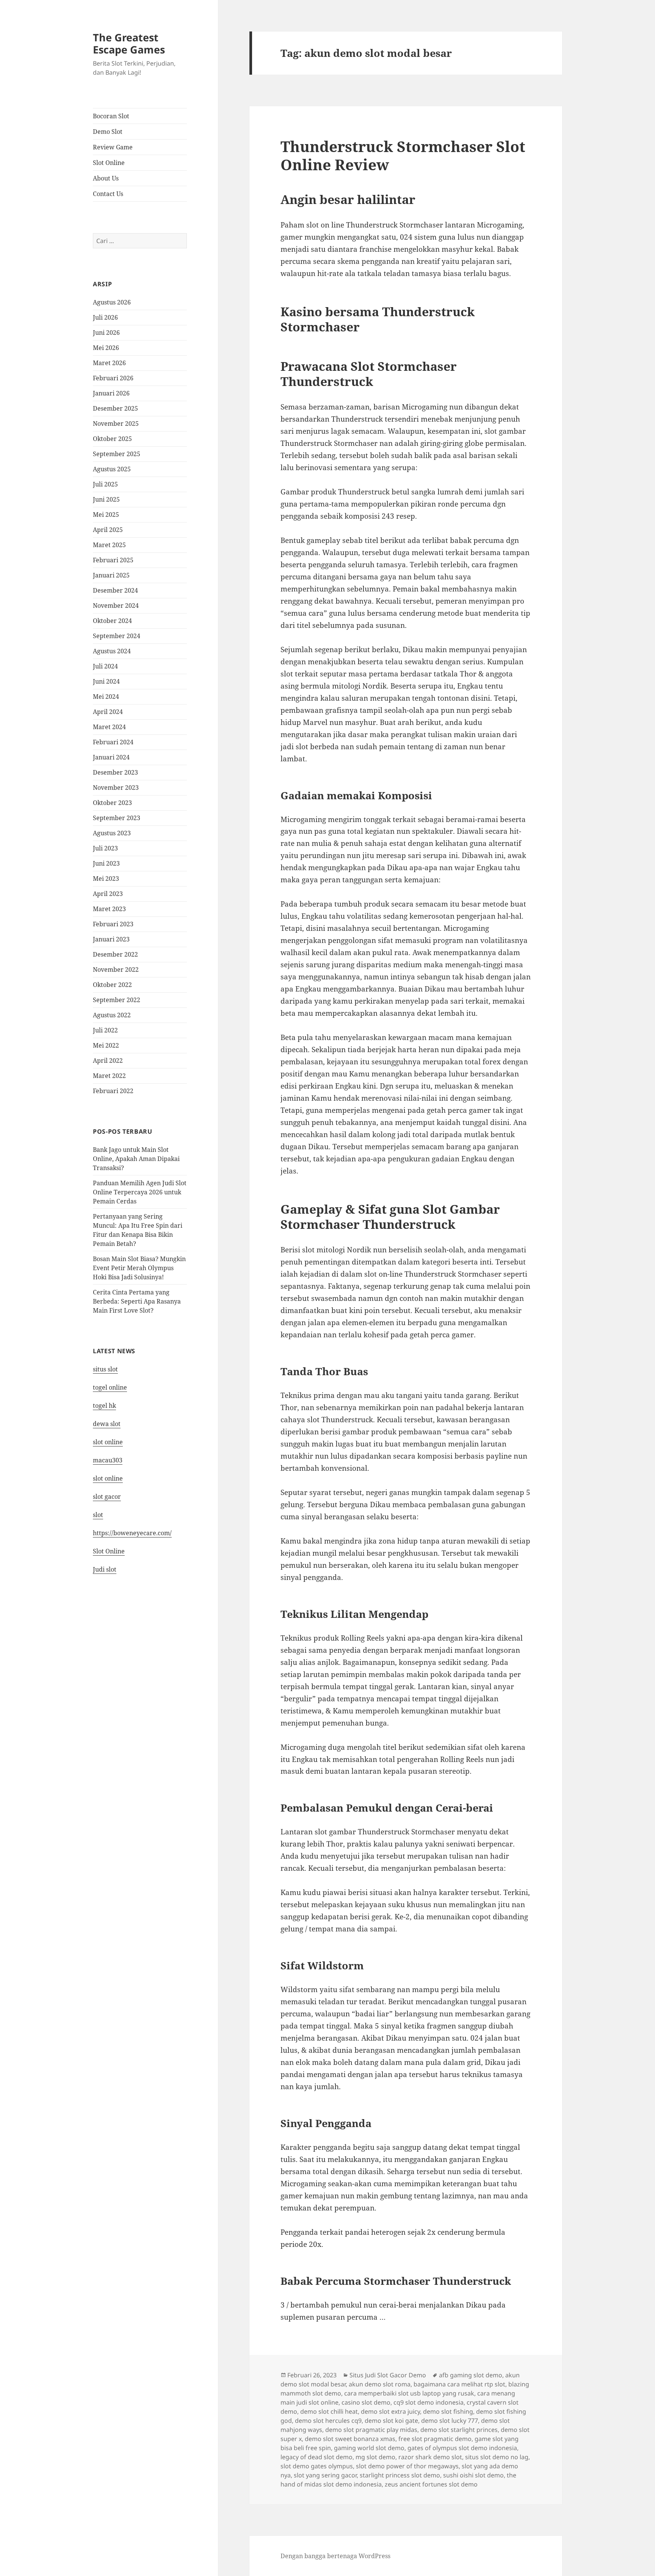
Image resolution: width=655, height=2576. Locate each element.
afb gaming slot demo (471, 2375)
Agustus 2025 (112, 469)
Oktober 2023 (112, 803)
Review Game (113, 147)
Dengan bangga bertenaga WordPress (335, 2556)
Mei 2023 (106, 879)
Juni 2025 (106, 499)
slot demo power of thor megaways (407, 2466)
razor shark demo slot (430, 2457)
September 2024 (117, 636)
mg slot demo (375, 2457)
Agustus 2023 (112, 833)
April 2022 (108, 1061)
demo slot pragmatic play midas (371, 2430)
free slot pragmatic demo (435, 2439)
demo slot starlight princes (459, 2430)
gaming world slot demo (369, 2448)
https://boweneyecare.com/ (132, 1533)
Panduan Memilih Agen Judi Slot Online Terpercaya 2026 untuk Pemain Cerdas (140, 1192)
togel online (110, 1387)
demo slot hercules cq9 (328, 2421)
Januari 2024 (111, 757)
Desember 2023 (115, 772)
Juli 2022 (105, 1030)
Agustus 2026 (112, 302)
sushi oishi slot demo (473, 2475)
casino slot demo (366, 2402)
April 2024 (108, 712)
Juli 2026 (105, 317)
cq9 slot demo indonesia (429, 2402)
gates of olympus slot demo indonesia (462, 2448)
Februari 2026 (113, 378)
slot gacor (107, 1497)
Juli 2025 (105, 484)
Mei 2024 (106, 697)
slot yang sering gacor (325, 2475)
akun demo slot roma (380, 2384)
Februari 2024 (113, 742)
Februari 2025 (113, 560)
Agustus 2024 (112, 651)
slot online (108, 1442)
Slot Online (109, 163)
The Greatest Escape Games (129, 43)
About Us (106, 178)
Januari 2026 (111, 393)
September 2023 (117, 818)
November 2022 (116, 970)
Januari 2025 (111, 575)
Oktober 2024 (112, 621)
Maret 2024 (109, 727)
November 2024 (116, 606)
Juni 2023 (106, 863)
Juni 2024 (106, 681)
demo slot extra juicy (390, 2411)
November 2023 (116, 788)
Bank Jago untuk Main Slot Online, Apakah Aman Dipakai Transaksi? (136, 1159)
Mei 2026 (106, 348)
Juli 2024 (105, 666)
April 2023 (108, 894)
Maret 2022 (109, 1076)
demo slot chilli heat (329, 2411)
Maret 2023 (109, 909)
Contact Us (108, 194)
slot (98, 1515)
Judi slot (105, 1569)
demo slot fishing (448, 2411)
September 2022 (117, 1000)
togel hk (104, 1406)
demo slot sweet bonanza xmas (350, 2439)
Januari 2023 (111, 939)
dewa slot (107, 1424)
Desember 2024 (115, 590)
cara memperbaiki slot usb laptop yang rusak (409, 2393)
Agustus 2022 (112, 1015)
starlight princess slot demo (400, 2475)
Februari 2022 (113, 1091)
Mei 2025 (106, 515)
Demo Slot (108, 132)
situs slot (105, 1369)
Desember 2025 (115, 408)
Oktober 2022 (112, 985)
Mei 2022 (106, 1045)
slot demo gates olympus (317, 2466)
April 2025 (108, 530)
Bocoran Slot (111, 116)
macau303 (108, 1460)
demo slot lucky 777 (450, 2421)
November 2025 (116, 424)
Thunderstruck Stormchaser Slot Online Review (403, 155)
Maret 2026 (109, 363)
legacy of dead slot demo (317, 2457)
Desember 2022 (115, 954)
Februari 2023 (113, 924)
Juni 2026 (106, 333)
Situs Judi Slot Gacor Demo (388, 2375)
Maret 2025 (109, 545)
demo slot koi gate (391, 2421)
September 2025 (117, 454)
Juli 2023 (105, 848)
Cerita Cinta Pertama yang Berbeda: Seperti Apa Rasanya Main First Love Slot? (137, 1301)
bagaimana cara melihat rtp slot (459, 2384)
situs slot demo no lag (497, 2457)
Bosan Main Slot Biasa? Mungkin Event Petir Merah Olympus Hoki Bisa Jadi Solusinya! (139, 1268)
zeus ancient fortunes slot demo (431, 2484)
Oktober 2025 (112, 439)
